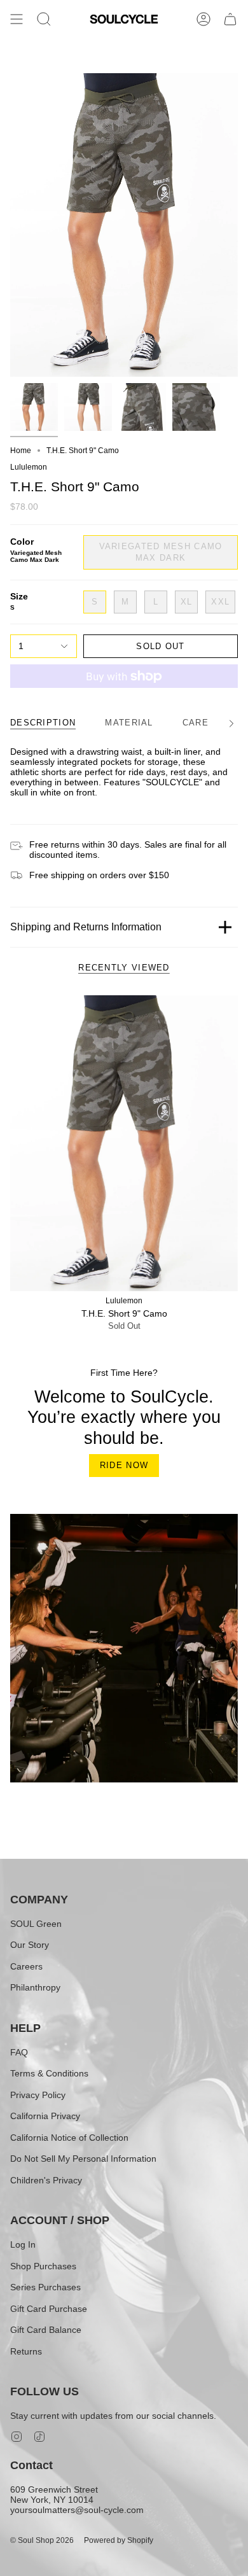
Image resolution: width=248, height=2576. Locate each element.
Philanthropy (35, 1987)
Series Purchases (45, 2287)
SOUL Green (36, 1924)
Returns (26, 2351)
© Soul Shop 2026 (42, 2540)
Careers (26, 1966)
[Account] (203, 19)
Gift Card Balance (46, 2330)
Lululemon (29, 467)
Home (21, 451)
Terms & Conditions (49, 2073)
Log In (23, 2244)
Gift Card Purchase (49, 2309)
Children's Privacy (46, 2180)
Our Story (30, 1945)
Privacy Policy (38, 2095)
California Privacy (45, 2116)
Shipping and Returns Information (86, 927)
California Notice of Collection (69, 2138)
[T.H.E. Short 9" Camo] (124, 1143)
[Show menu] (17, 19)
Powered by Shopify (119, 2540)
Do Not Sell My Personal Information (83, 2159)
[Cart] (230, 19)
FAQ (19, 2052)
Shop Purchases (43, 2266)
